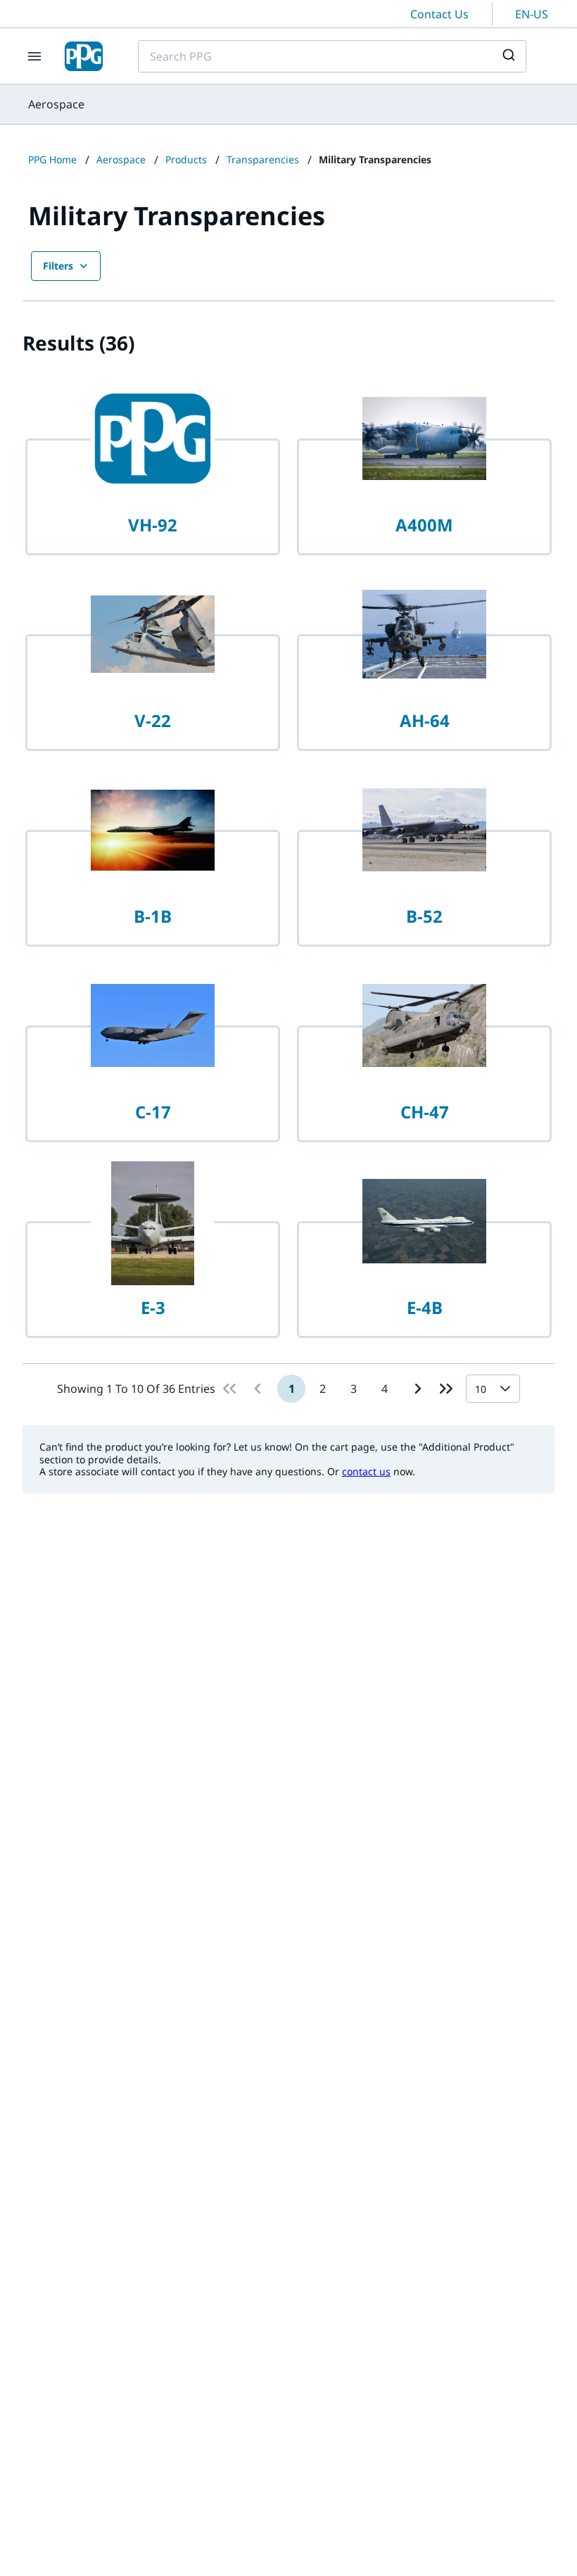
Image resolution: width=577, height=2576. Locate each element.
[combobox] (332, 56)
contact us (366, 1471)
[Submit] (511, 56)
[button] (508, 1389)
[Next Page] (418, 1389)
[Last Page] (446, 1389)
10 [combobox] (481, 1389)
